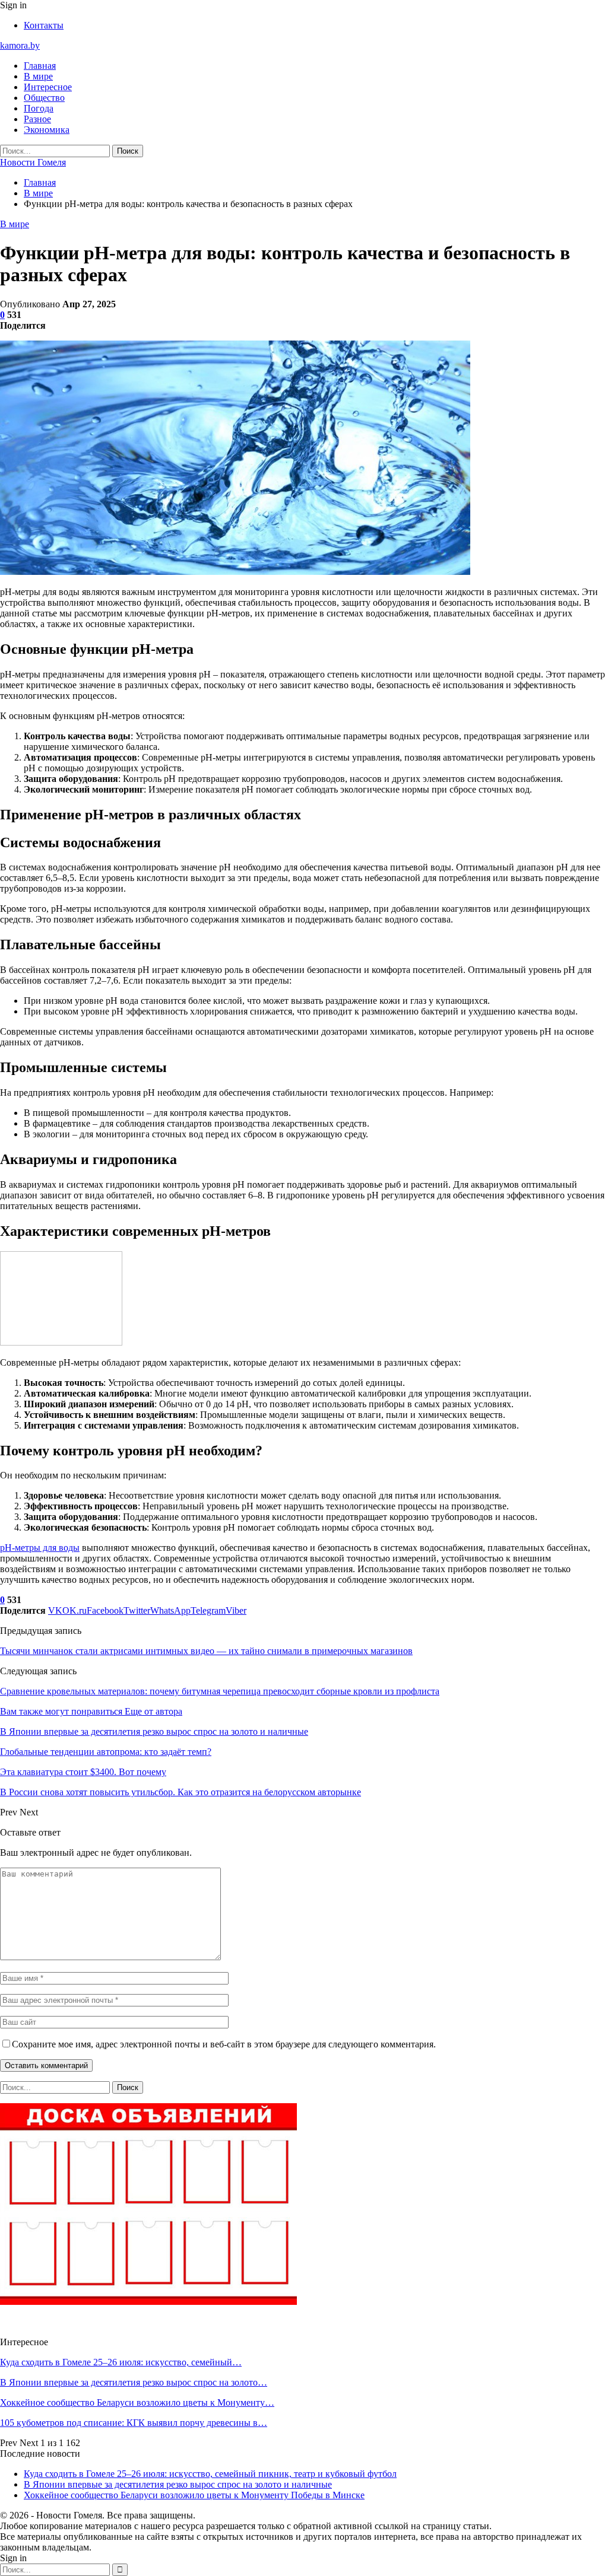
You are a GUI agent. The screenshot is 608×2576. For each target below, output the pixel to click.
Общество (44, 98)
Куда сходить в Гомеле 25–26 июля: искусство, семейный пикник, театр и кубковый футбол (210, 2474)
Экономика (47, 130)
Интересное (48, 87)
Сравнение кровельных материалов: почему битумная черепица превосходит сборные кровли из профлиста (220, 1691)
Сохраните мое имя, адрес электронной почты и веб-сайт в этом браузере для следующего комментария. (224, 2044)
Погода (39, 108)
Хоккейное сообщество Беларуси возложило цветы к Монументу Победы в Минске (194, 2495)
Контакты (44, 25)
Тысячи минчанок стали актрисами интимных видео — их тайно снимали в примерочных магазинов (206, 1651)
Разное (37, 119)
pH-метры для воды (40, 1548)
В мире (38, 76)
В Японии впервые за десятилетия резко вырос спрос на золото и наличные (178, 2484)
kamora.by (20, 45)
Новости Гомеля (33, 162)
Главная (40, 66)
